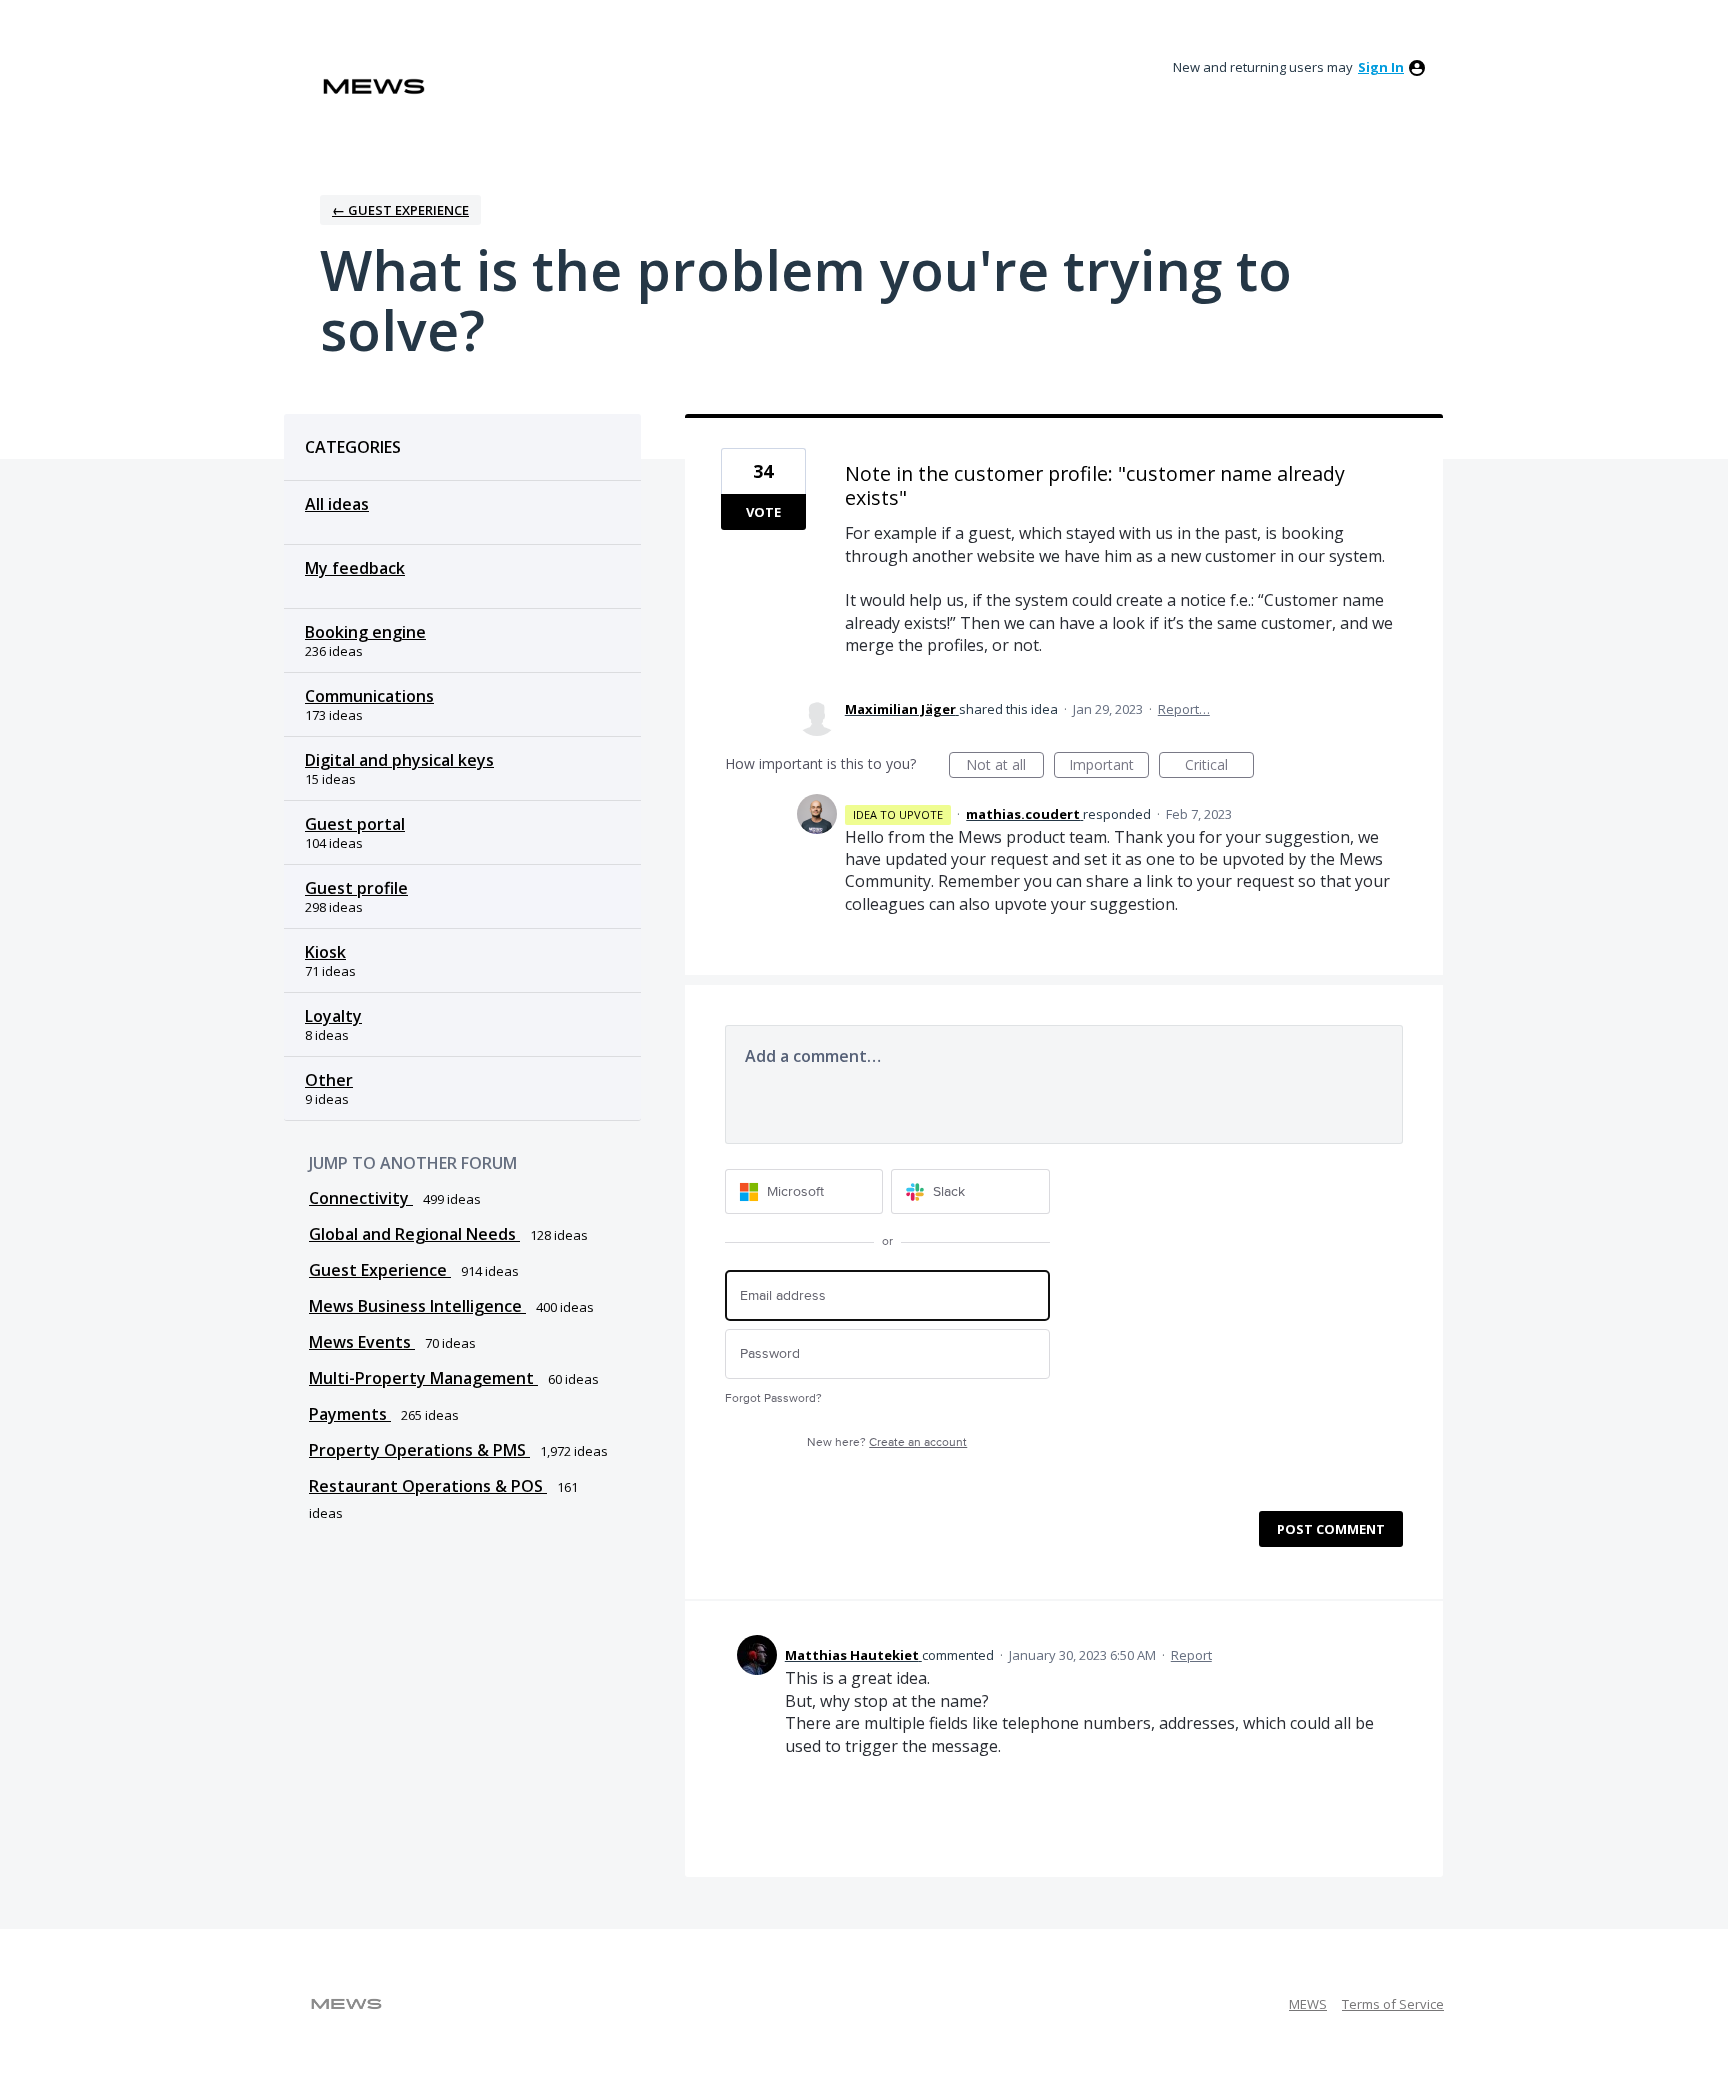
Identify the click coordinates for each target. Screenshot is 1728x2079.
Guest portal (355, 824)
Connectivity (361, 1198)
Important (1109, 766)
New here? (887, 1442)
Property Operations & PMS (419, 1450)
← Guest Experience (400, 210)
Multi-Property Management (423, 1378)
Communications (369, 696)
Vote (763, 512)
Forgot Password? (773, 1398)
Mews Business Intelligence (417, 1306)
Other (329, 1080)
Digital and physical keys (399, 760)
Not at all (1005, 766)
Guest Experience (380, 1270)
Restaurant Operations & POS (428, 1486)
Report (1191, 1655)
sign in (1381, 67)
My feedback (355, 568)
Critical (1219, 766)
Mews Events (362, 1342)
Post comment (1331, 1529)
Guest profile (356, 888)
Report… (1184, 709)
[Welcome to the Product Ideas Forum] (374, 86)
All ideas (337, 504)
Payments (350, 1414)
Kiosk (325, 952)
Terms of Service (1393, 2004)
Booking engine (365, 632)
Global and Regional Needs (414, 1234)
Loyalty (333, 1016)
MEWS (1308, 2004)
